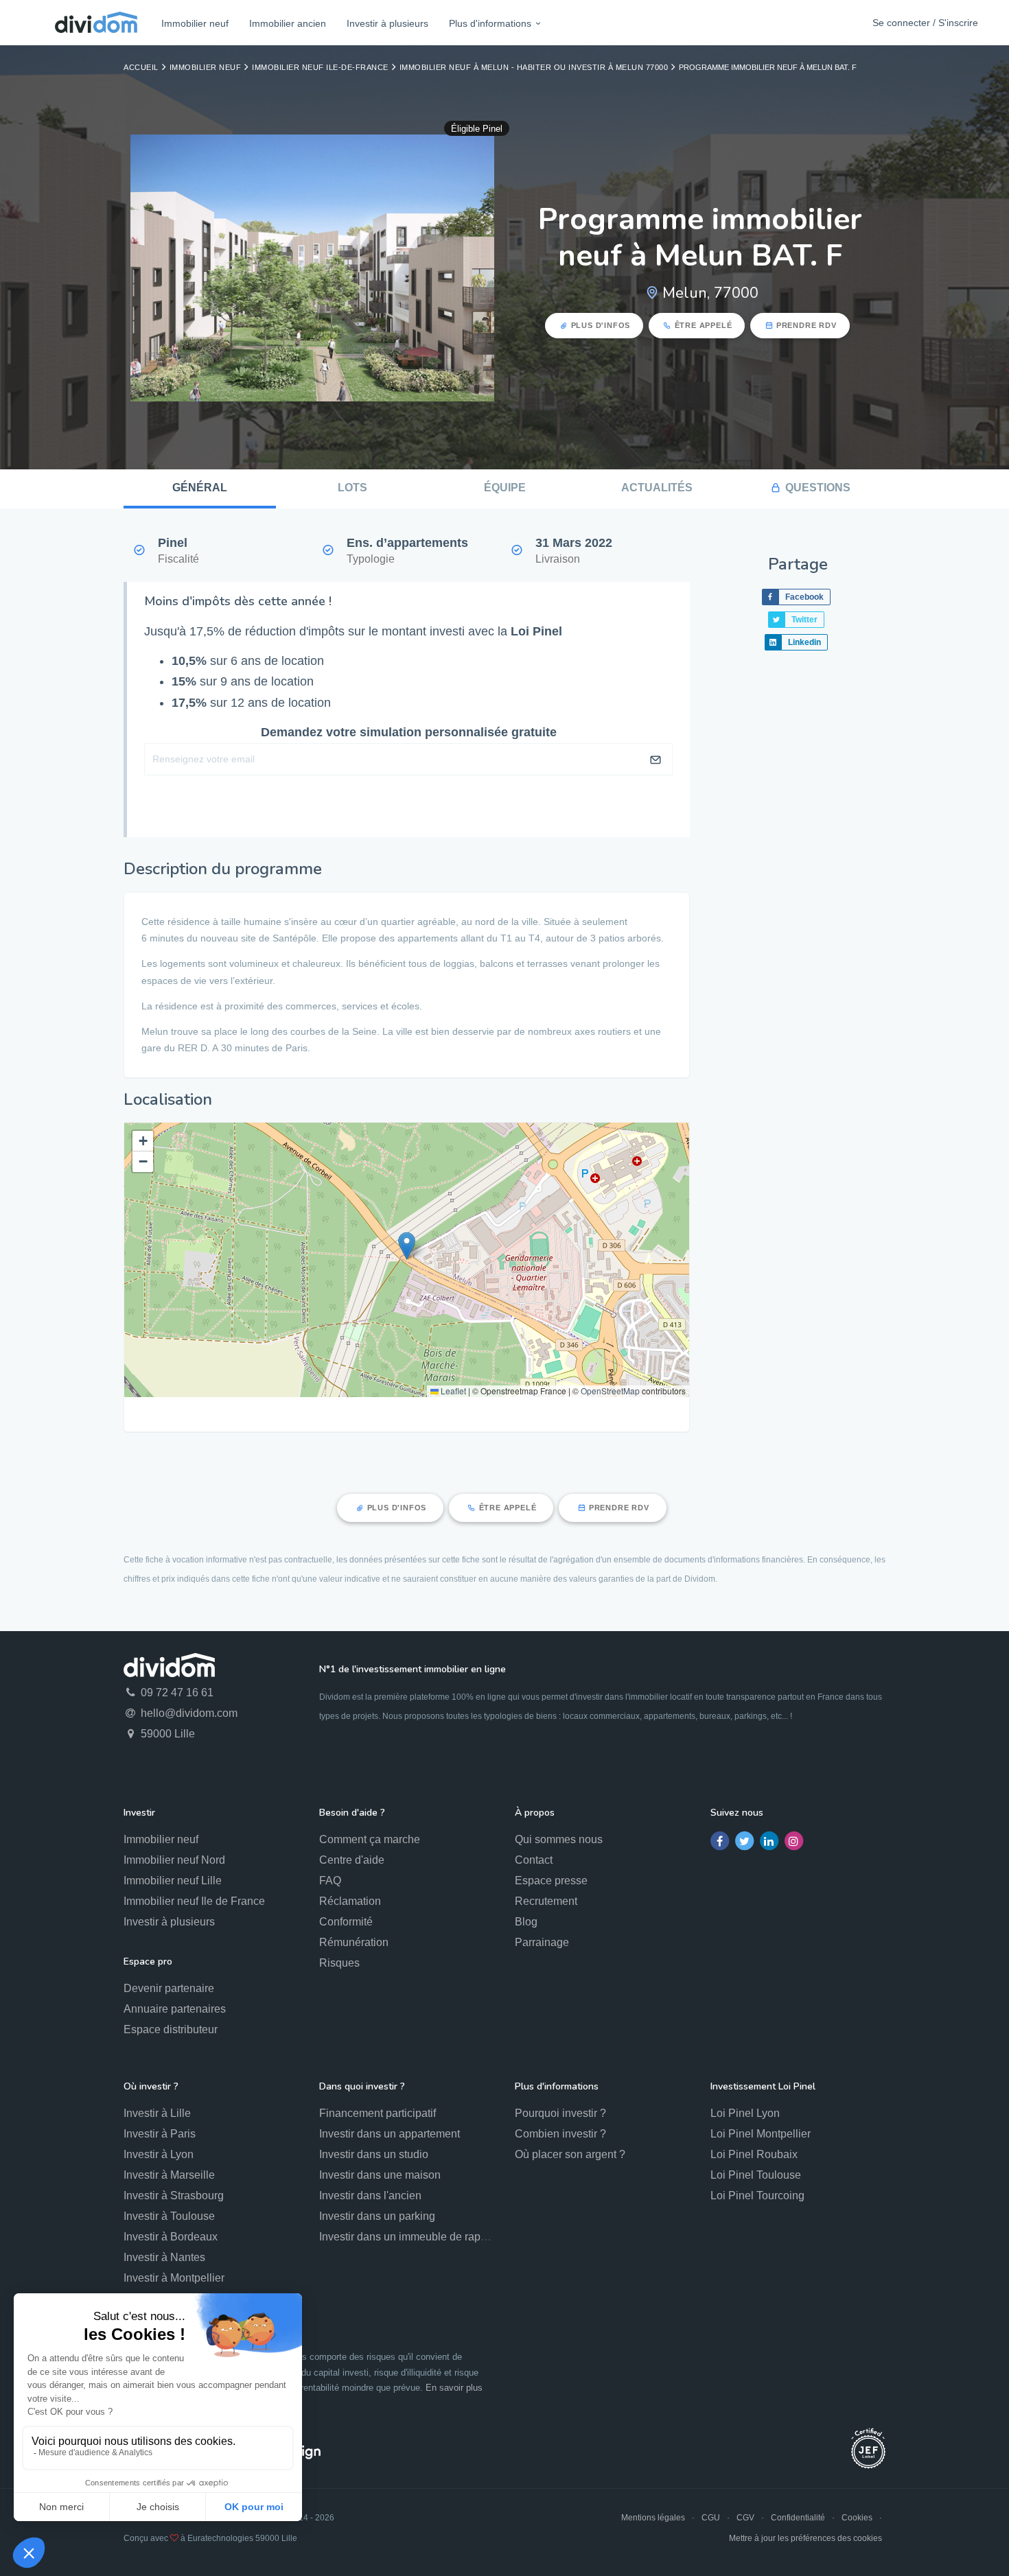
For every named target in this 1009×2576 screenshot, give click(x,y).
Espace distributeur (171, 2029)
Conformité (346, 1922)
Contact (534, 1860)
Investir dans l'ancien (370, 2196)
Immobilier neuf (195, 23)
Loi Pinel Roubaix (754, 2154)
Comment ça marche (370, 1839)
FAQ (330, 1881)
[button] (407, 1246)
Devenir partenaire (169, 1988)
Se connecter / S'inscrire (925, 23)
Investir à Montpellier (174, 2278)
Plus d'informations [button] (490, 23)
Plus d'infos (601, 325)
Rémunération (354, 1942)
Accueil (141, 67)
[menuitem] (195, 23)
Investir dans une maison (380, 2175)
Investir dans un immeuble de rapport (409, 2237)
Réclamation (350, 1901)
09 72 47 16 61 (176, 1693)
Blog (526, 1922)
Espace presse (551, 1881)
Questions (818, 488)
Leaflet (452, 1391)
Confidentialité (798, 2518)
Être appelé (704, 325)
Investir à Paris (160, 2134)
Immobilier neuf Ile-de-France (320, 67)
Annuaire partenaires (175, 2009)
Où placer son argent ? (570, 2154)
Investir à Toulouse (169, 2216)
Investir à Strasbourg (174, 2196)
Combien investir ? (560, 2134)
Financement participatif (378, 2113)
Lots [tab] (352, 488)
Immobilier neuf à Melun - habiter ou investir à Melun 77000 (534, 67)
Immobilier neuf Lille (173, 1881)
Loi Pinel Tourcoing (757, 2196)
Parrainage (542, 1942)
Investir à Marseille (169, 2175)
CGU (711, 2518)
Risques (339, 1963)
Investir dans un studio (374, 2154)
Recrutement (546, 1901)
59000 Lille (166, 1734)
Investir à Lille (157, 2113)
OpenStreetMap (610, 1391)
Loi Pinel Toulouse (756, 2175)
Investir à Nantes (164, 2257)
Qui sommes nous (559, 1839)
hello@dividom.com (188, 1713)
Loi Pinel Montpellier (761, 2134)
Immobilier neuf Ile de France (194, 1901)
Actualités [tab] (657, 488)
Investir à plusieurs (387, 23)
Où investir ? (151, 2086)
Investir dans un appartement (390, 2134)
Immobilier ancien (288, 23)
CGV (745, 2518)
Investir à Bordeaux (171, 2237)
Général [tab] (200, 488)
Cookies (857, 2518)
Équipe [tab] (505, 488)
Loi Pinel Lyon (745, 2113)
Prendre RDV (807, 325)
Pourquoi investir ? (560, 2113)
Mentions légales (653, 2518)
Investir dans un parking (377, 2216)
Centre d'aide (352, 1860)
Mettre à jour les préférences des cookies (805, 2538)
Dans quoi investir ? (362, 2086)
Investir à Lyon (159, 2154)
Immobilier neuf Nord (174, 1860)
